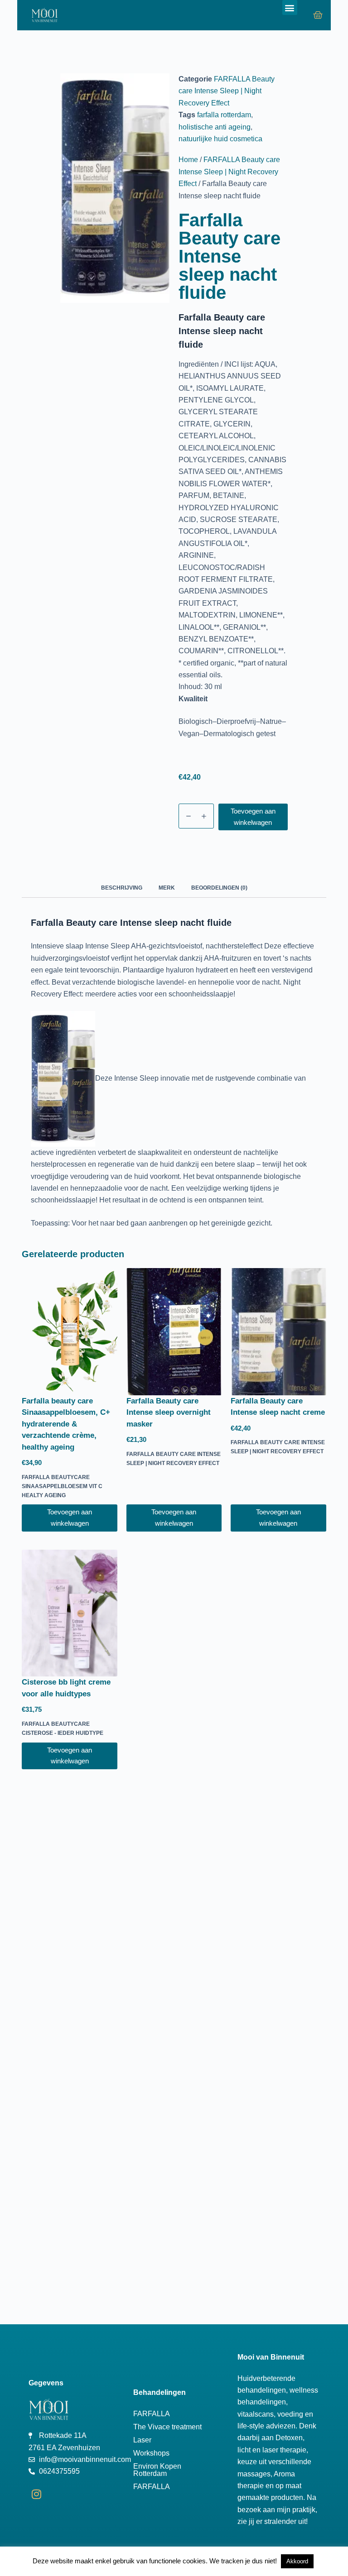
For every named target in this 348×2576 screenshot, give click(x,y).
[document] (174, 1288)
